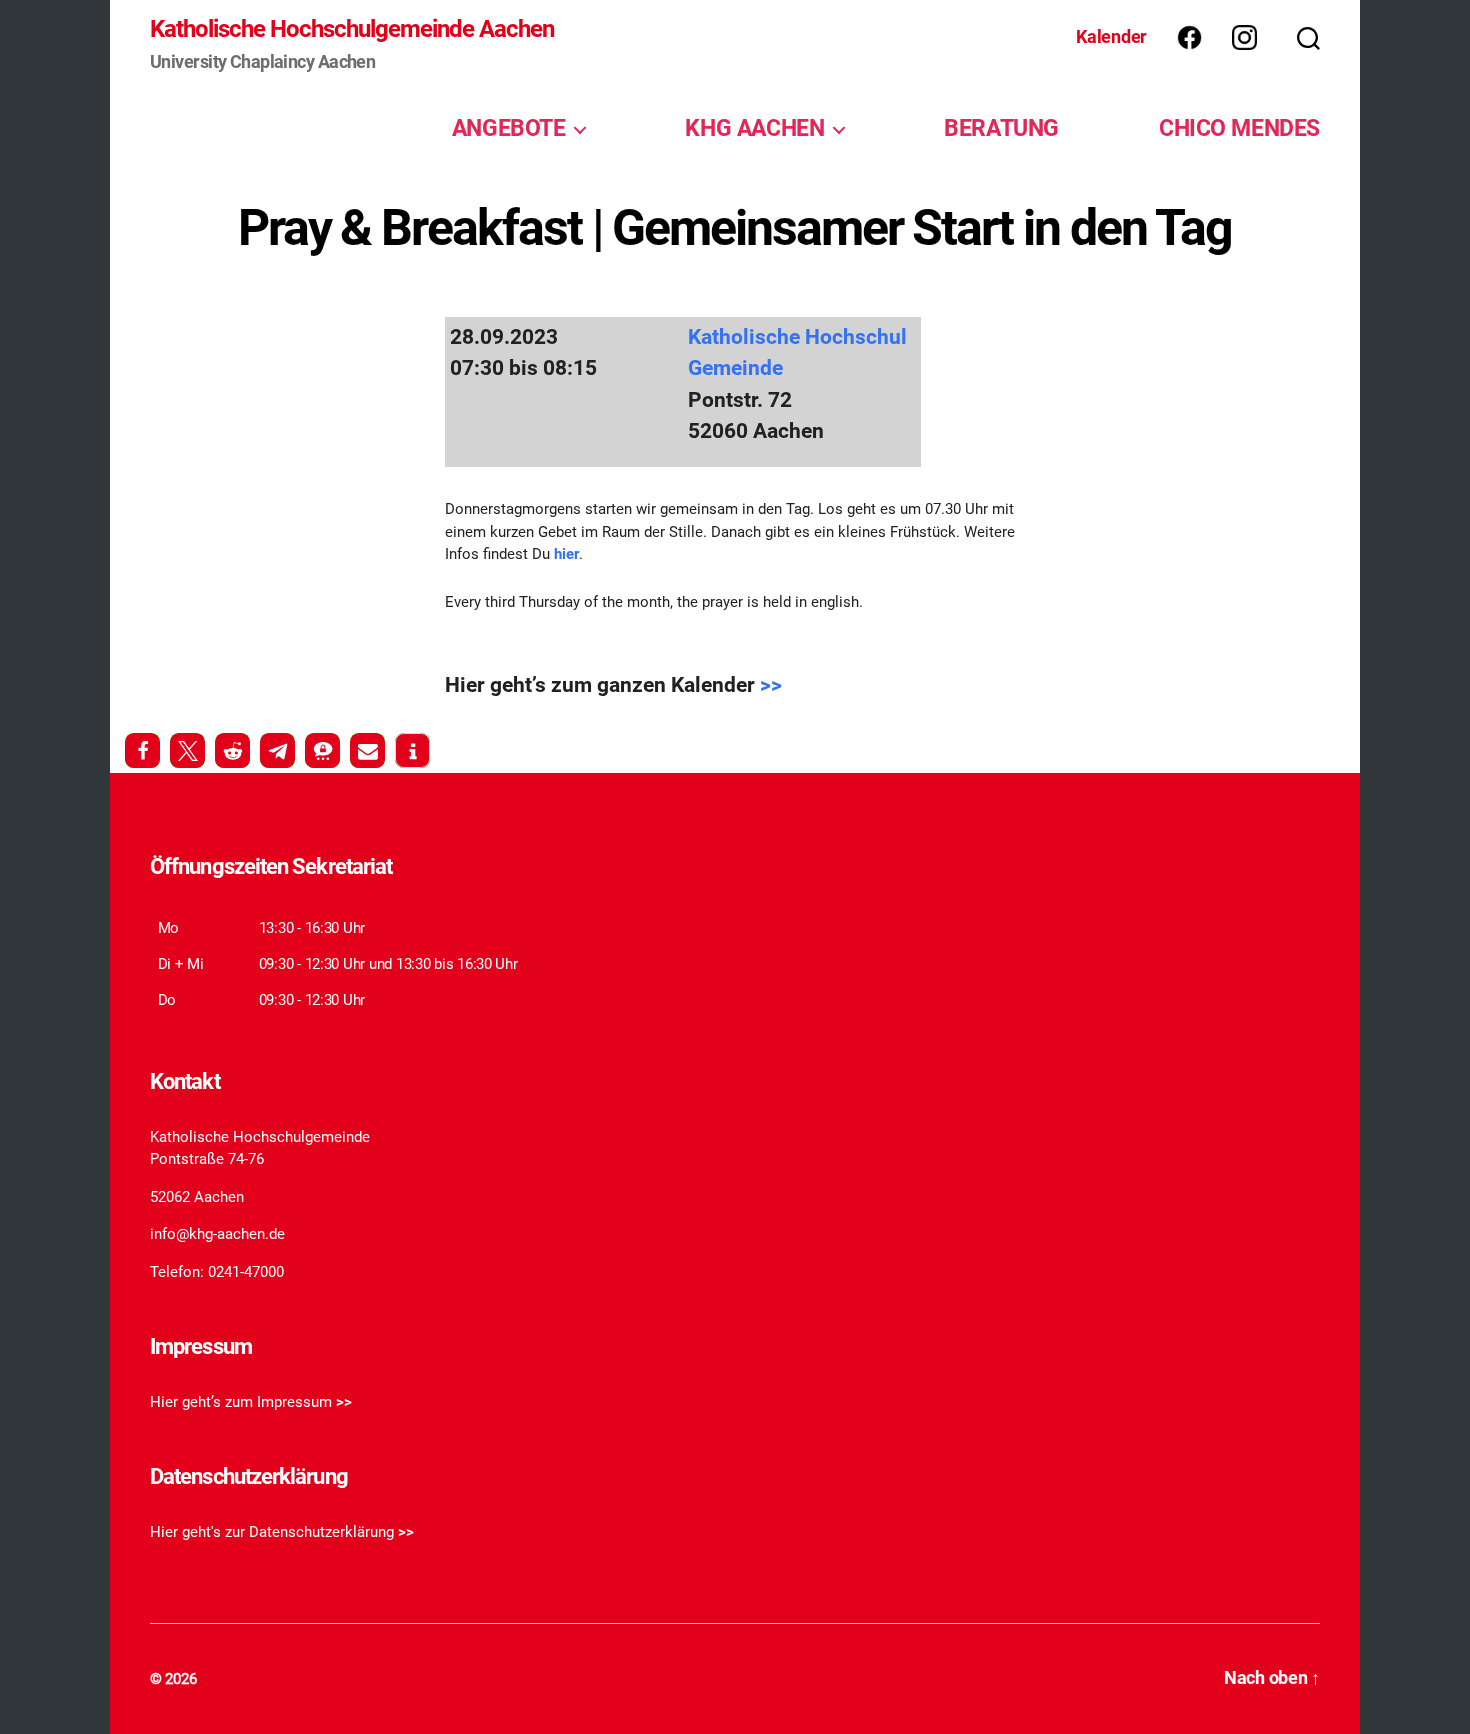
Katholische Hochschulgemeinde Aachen (352, 29)
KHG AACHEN (754, 128)
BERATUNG (1001, 128)
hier (564, 554)
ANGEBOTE (509, 128)
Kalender (1111, 36)
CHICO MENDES (1239, 128)
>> (771, 685)
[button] (142, 750)
